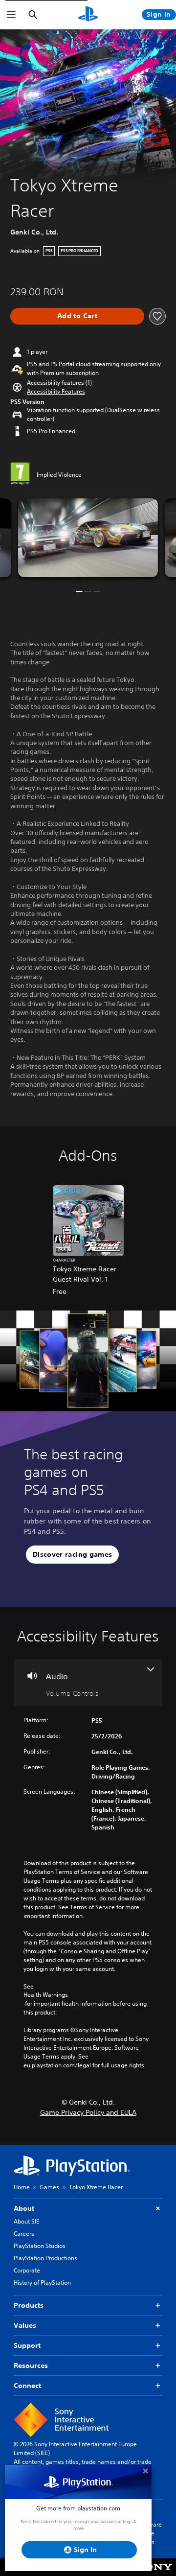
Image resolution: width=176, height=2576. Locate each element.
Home (22, 2187)
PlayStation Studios (40, 2246)
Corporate (27, 2270)
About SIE (26, 2221)
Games (49, 2187)
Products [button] (29, 2305)
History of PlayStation (42, 2283)
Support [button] (27, 2345)
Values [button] (25, 2325)
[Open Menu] (11, 15)
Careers (24, 2234)
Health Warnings (46, 1995)
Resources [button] (31, 2365)
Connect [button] (27, 2386)
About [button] (24, 2208)
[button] (56, 392)
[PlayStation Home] (88, 15)
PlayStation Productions (45, 2258)
